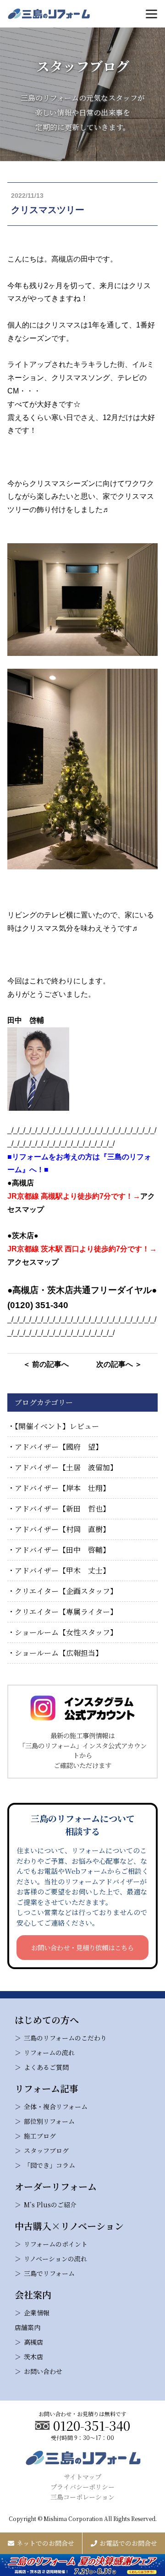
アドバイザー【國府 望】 (59, 1447)
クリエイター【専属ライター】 (66, 1612)
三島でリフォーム (49, 2273)
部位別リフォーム (49, 2121)
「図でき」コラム (49, 2165)
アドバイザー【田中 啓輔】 (62, 1550)
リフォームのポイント (56, 2244)
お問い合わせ (43, 2371)
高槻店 (33, 2342)
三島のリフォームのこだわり (65, 2038)
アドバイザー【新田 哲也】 (62, 1509)
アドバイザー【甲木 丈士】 (62, 1570)
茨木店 (33, 2357)
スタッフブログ (46, 2150)
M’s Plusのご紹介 (50, 2205)
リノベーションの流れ (55, 2259)
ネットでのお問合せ (45, 2543)
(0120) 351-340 (38, 1305)
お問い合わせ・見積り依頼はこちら (82, 1947)
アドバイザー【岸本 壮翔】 (62, 1488)
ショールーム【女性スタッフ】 (66, 1632)
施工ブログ (40, 2136)
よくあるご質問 (46, 2067)
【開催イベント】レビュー (57, 1426)
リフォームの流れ (49, 2052)
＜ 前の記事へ (46, 1364)
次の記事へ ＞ (119, 1364)
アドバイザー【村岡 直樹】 (62, 1529)
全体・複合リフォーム (56, 2107)
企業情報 (37, 2313)
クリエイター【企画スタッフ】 (66, 1591)
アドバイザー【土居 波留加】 (66, 1467)
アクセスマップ (33, 1262)
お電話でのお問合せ (128, 2543)
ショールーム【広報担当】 (59, 1653)
